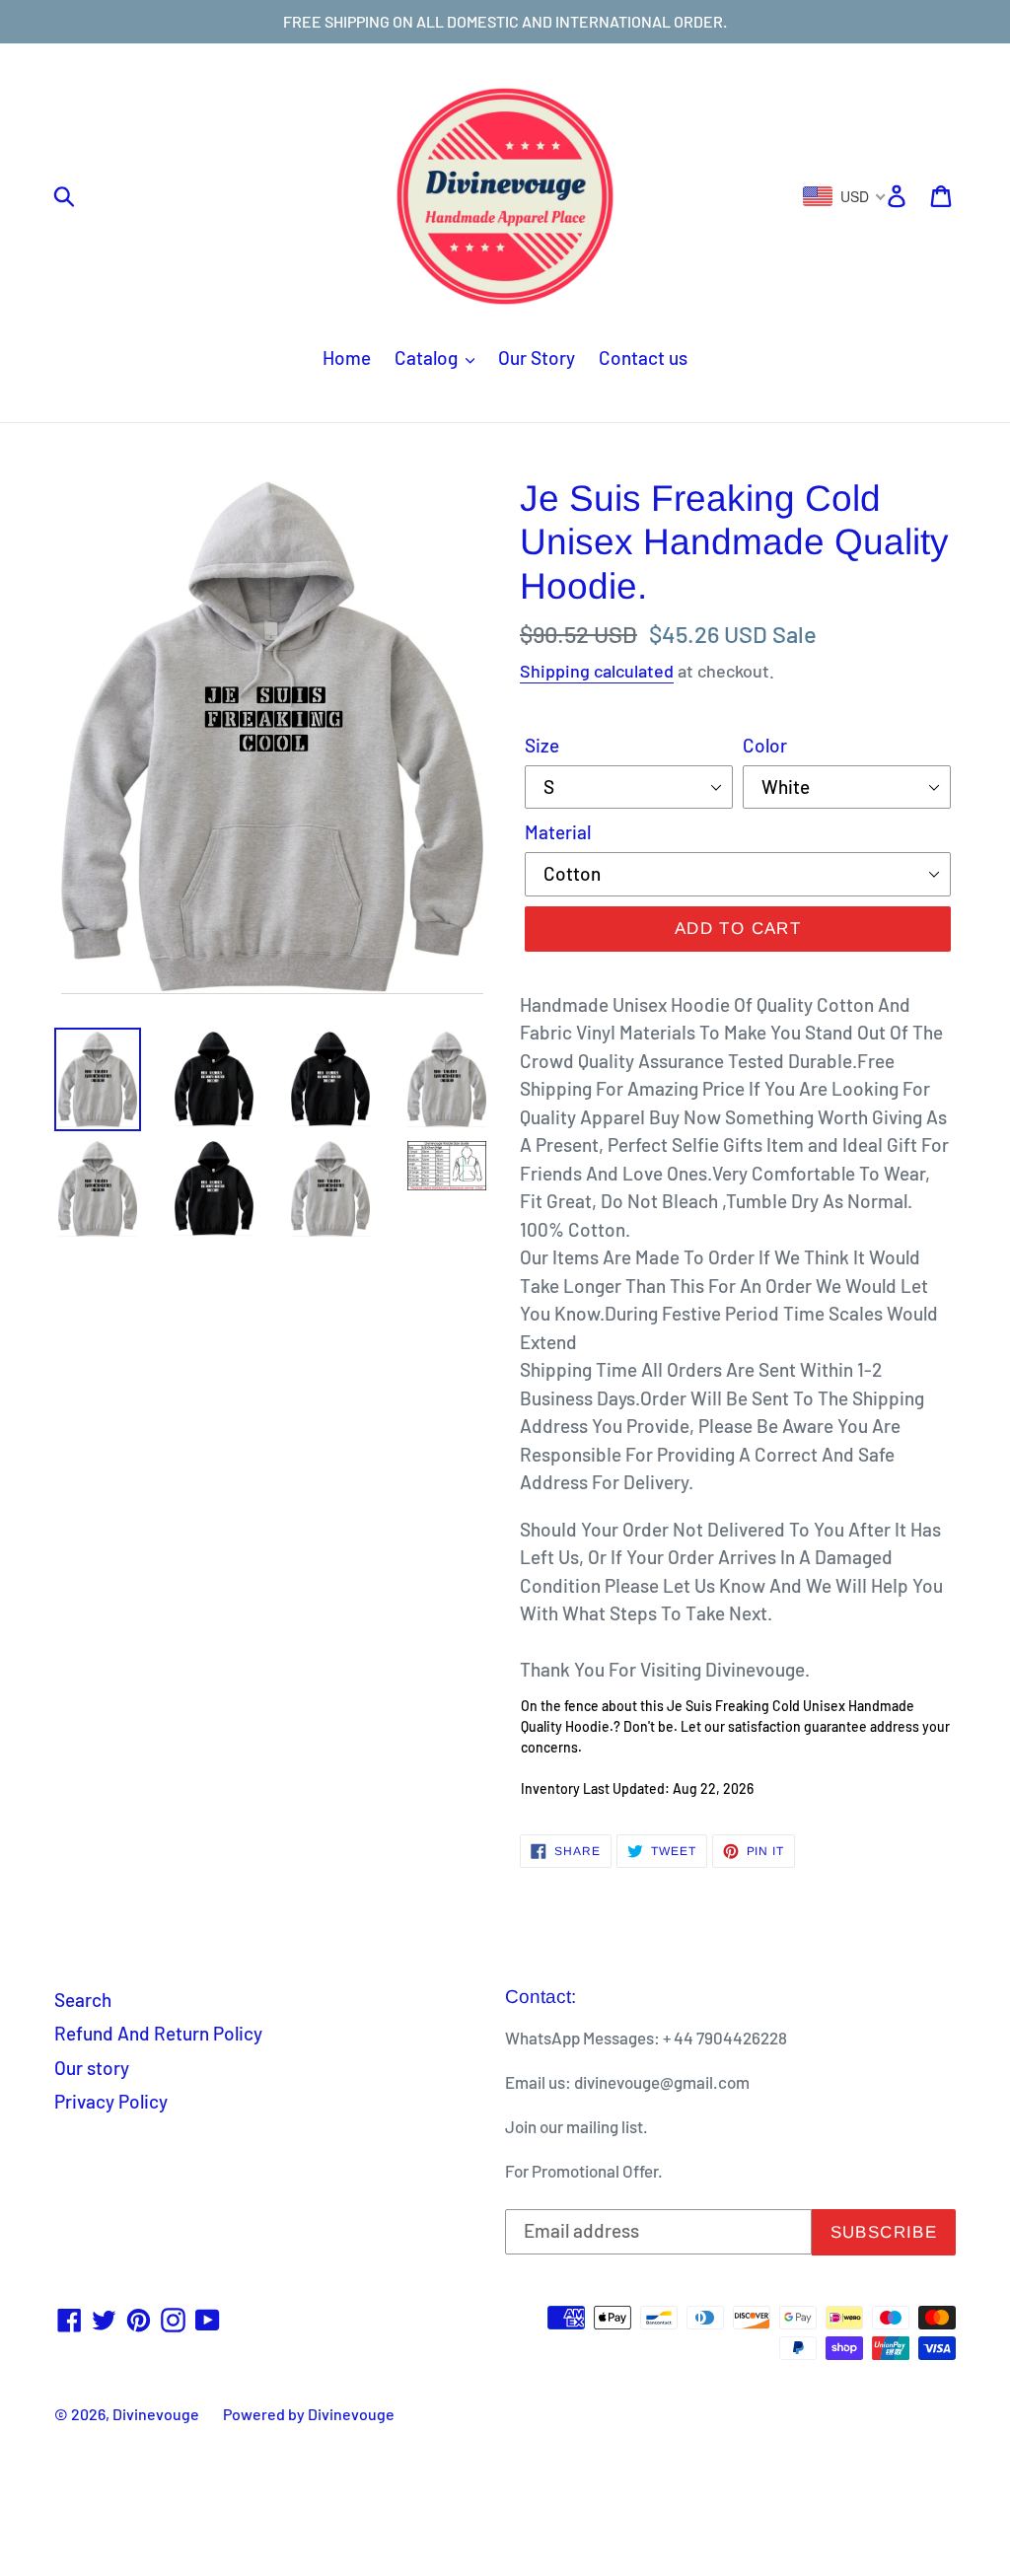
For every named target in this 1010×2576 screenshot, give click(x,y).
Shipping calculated (597, 671)
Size (542, 745)
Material (558, 832)
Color (765, 745)
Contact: (541, 1997)
